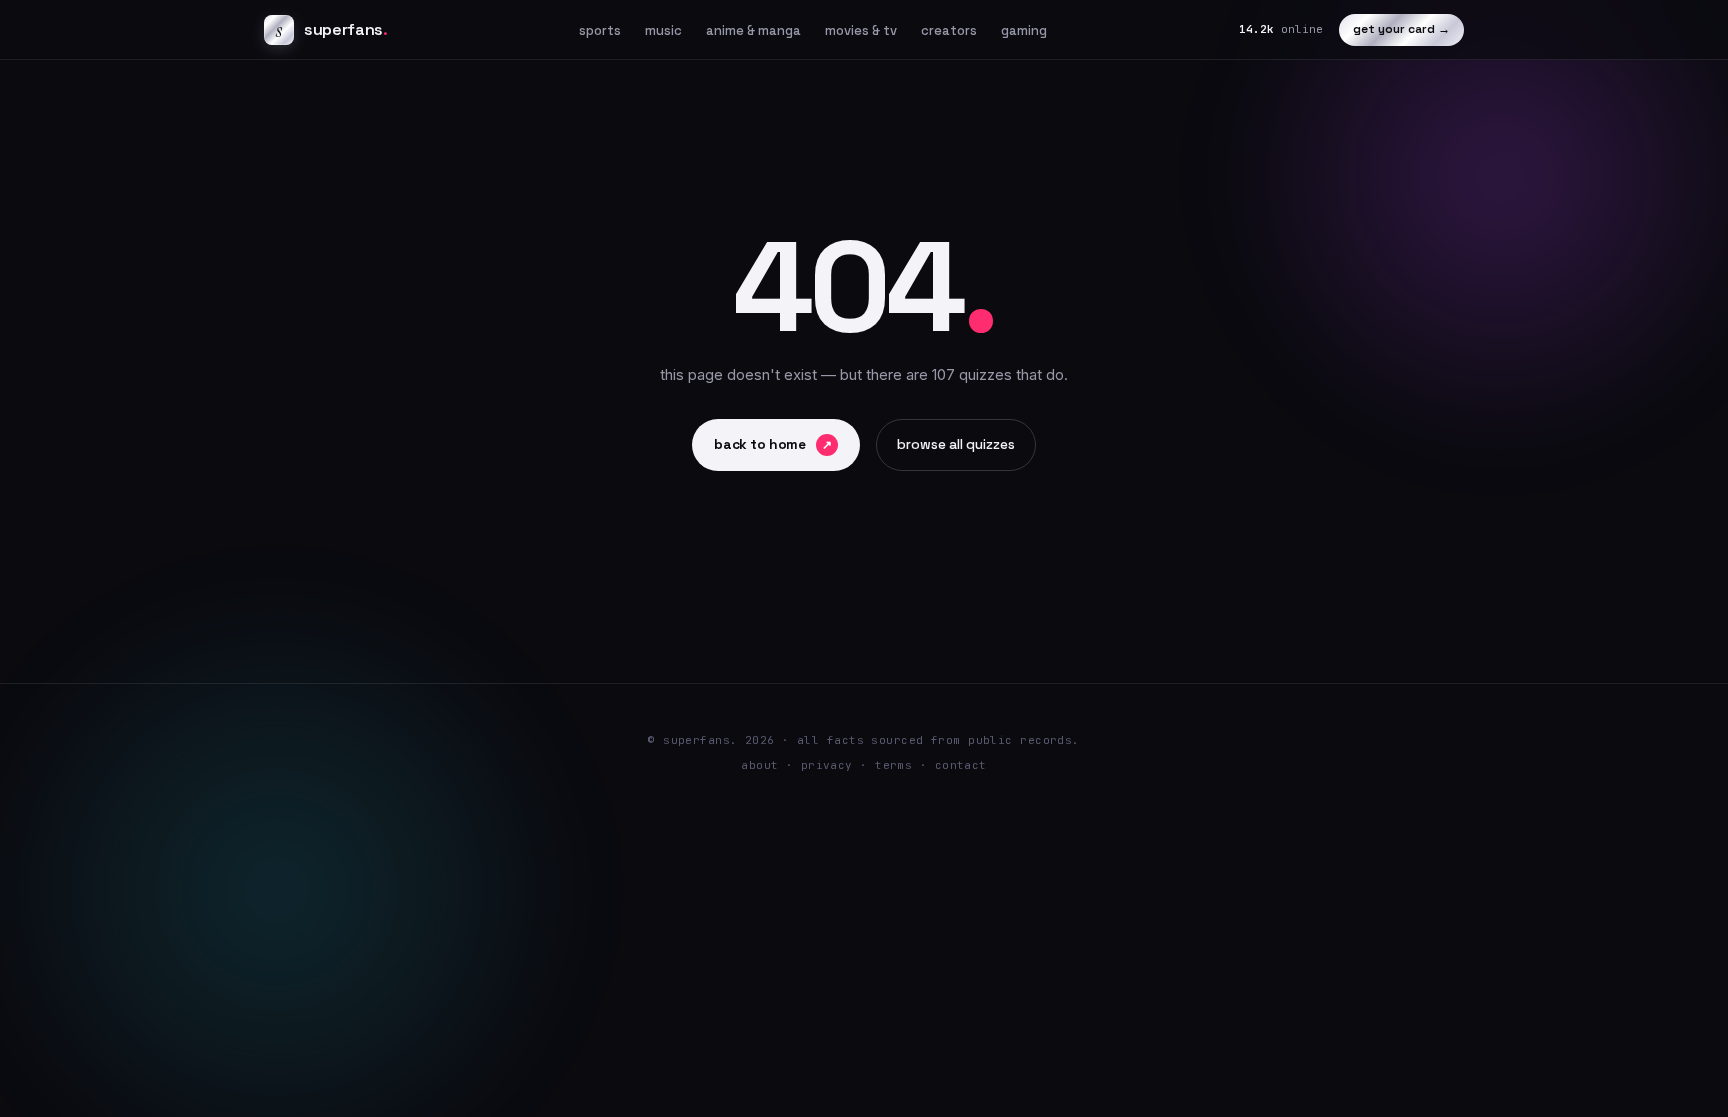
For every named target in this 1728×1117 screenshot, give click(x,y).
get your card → (1401, 29)
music (663, 30)
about (759, 765)
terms (893, 765)
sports (600, 30)
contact (961, 765)
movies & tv (861, 30)
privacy (827, 765)
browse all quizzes (956, 444)
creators (949, 30)
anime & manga (753, 30)
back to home (773, 444)
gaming (1024, 30)
